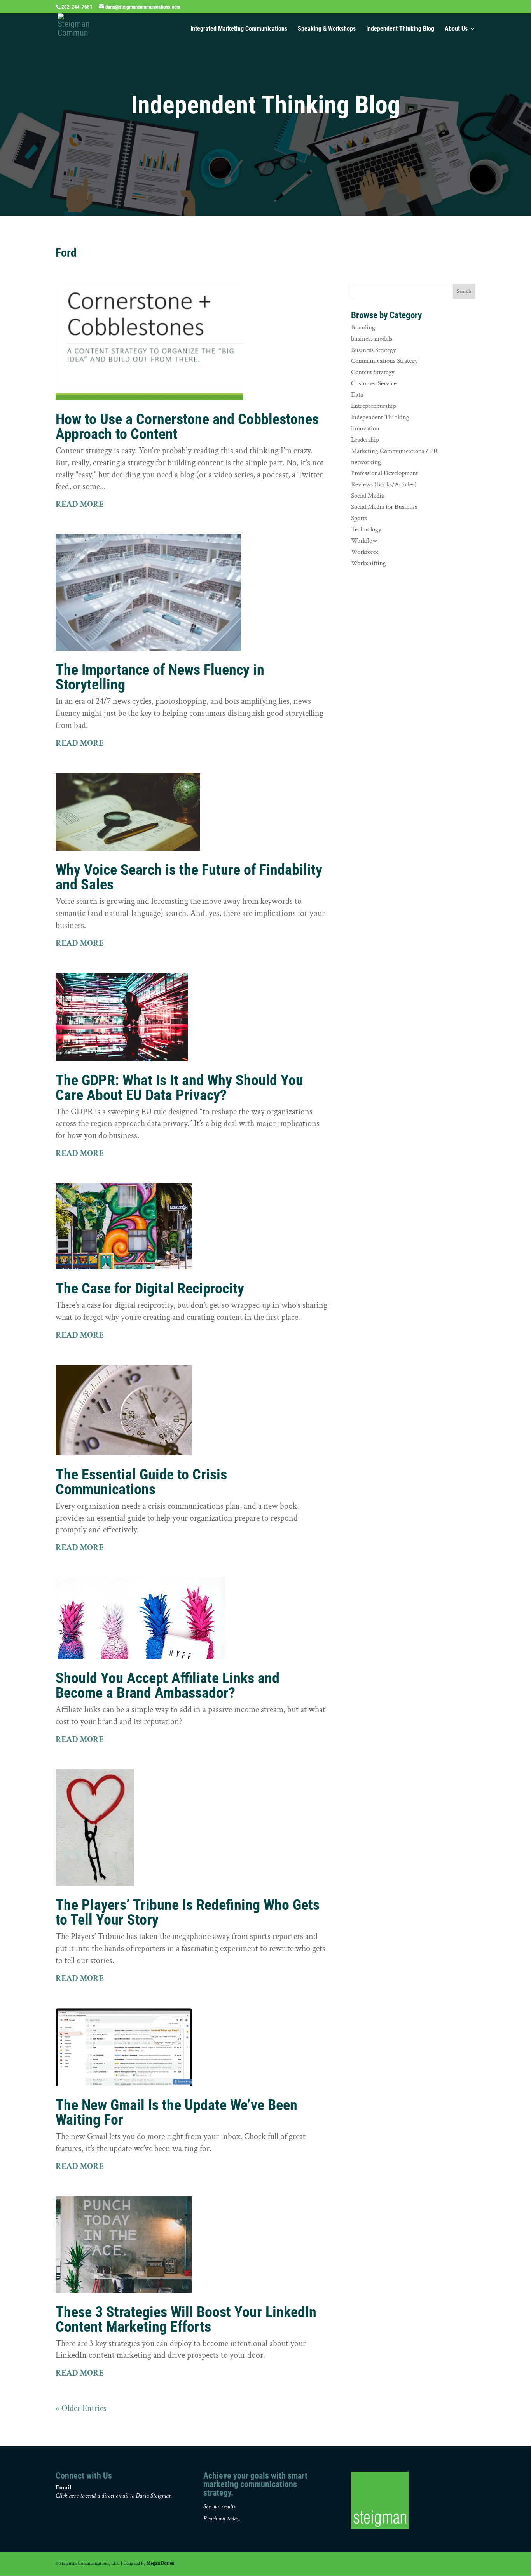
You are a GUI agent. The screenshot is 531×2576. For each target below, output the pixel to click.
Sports (359, 518)
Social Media (368, 496)
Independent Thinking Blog (400, 29)
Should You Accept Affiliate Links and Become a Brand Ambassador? (168, 1685)
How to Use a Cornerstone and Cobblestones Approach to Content (187, 426)
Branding (363, 327)
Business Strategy (374, 350)
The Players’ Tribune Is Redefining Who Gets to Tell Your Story (188, 1912)
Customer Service (374, 383)
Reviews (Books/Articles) (384, 484)
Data (357, 395)
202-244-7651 (77, 7)
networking (366, 462)
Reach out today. (222, 2519)
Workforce (365, 552)
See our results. (220, 2507)
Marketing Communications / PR (394, 451)
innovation (365, 428)
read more (80, 504)
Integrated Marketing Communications (239, 29)
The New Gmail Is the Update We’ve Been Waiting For (176, 2112)
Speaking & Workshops (327, 29)
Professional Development (384, 473)
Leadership (365, 440)
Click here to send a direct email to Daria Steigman (114, 2496)
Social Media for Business (384, 507)
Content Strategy (373, 372)
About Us (456, 29)
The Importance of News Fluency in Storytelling (160, 677)
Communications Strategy (384, 361)
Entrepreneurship (374, 406)
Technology (366, 529)
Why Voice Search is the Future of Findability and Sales (189, 877)
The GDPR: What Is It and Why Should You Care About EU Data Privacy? (179, 1088)
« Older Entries (81, 2408)
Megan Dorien (161, 2563)
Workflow (364, 541)
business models (372, 339)
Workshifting (369, 563)
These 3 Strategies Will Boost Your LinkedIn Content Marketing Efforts (186, 2319)
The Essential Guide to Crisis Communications (141, 1482)
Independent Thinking (380, 417)
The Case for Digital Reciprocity (150, 1288)
